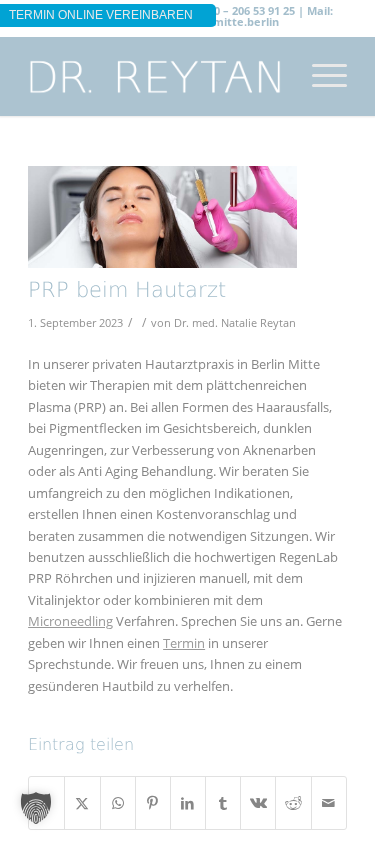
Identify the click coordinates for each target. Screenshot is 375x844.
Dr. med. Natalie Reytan (235, 323)
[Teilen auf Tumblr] (223, 803)
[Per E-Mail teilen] (329, 803)
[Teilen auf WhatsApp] (118, 803)
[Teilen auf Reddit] (293, 803)
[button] (36, 808)
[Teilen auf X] (82, 803)
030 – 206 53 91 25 (248, 10)
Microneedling (70, 621)
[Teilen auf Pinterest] (153, 803)
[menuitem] (319, 76)
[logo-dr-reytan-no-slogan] (155, 76)
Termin (184, 643)
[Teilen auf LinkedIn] (188, 803)
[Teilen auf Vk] (258, 803)
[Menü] (319, 76)
